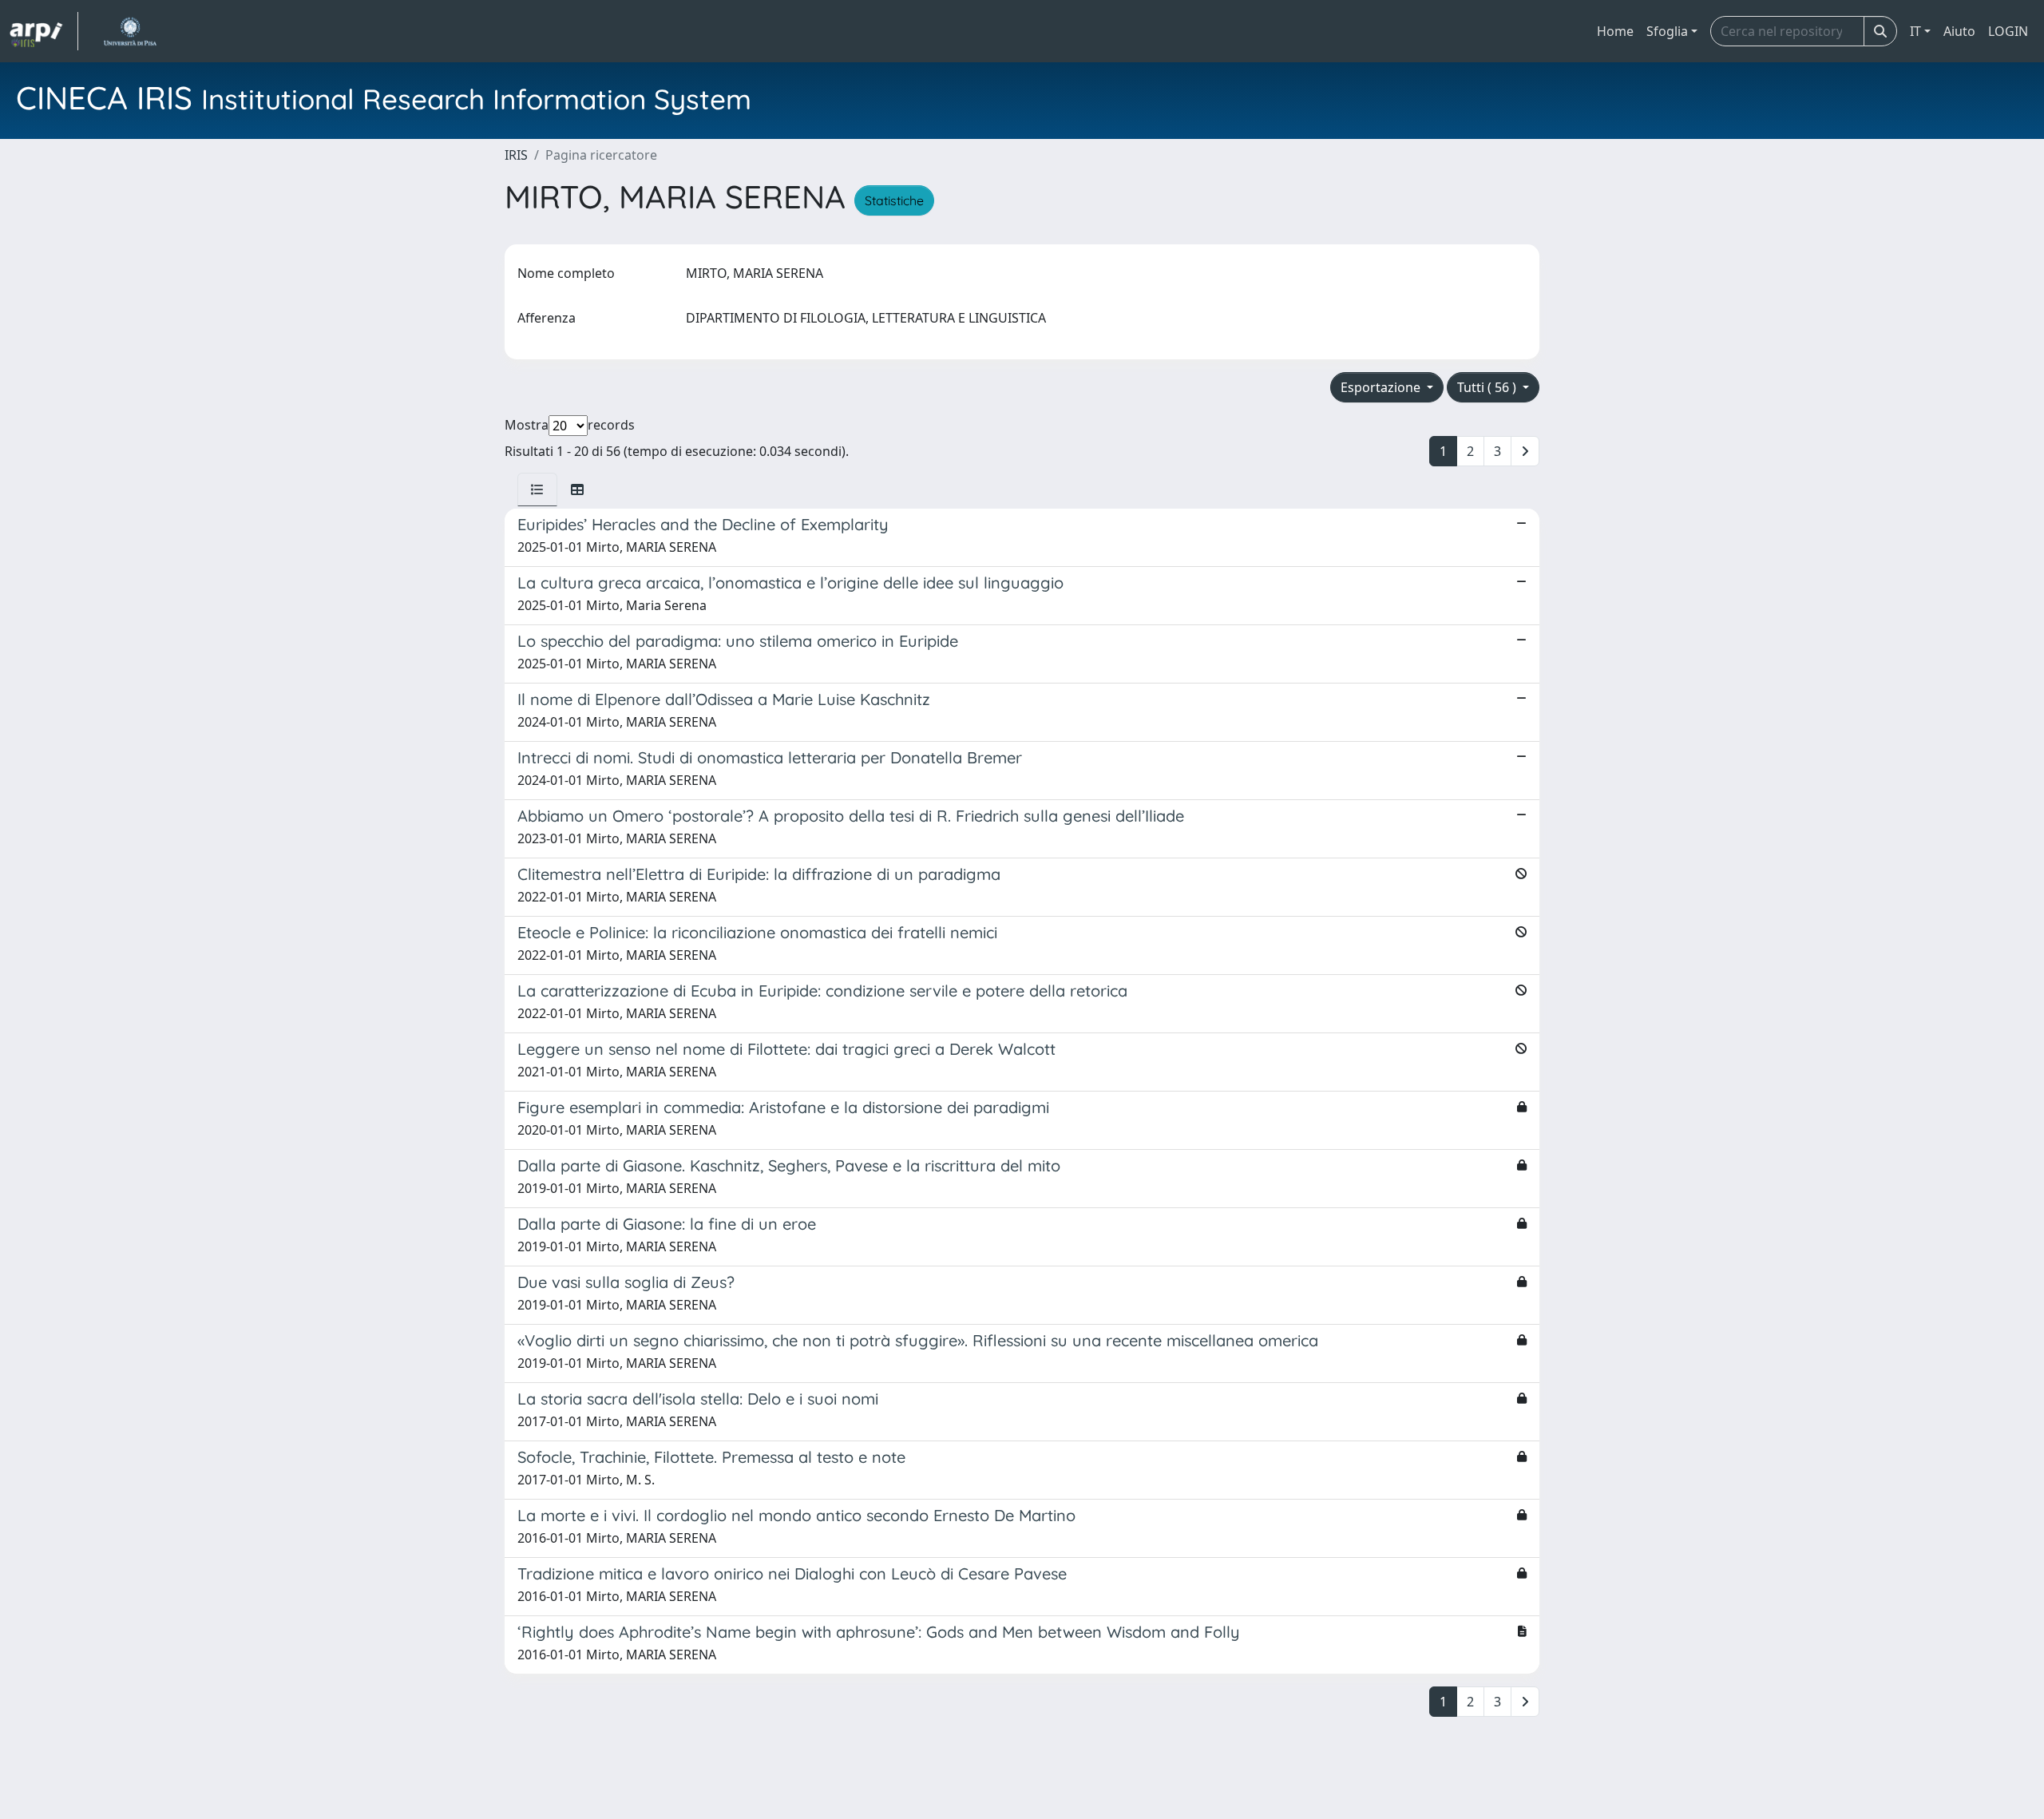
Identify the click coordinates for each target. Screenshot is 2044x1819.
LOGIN (2008, 31)
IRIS (516, 155)
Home (1615, 31)
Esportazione (1382, 387)
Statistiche (894, 200)
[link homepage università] (130, 31)
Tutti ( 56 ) (1488, 387)
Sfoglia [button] (1667, 31)
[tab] (537, 489)
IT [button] (1915, 31)
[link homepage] (44, 31)
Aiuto (1959, 31)
